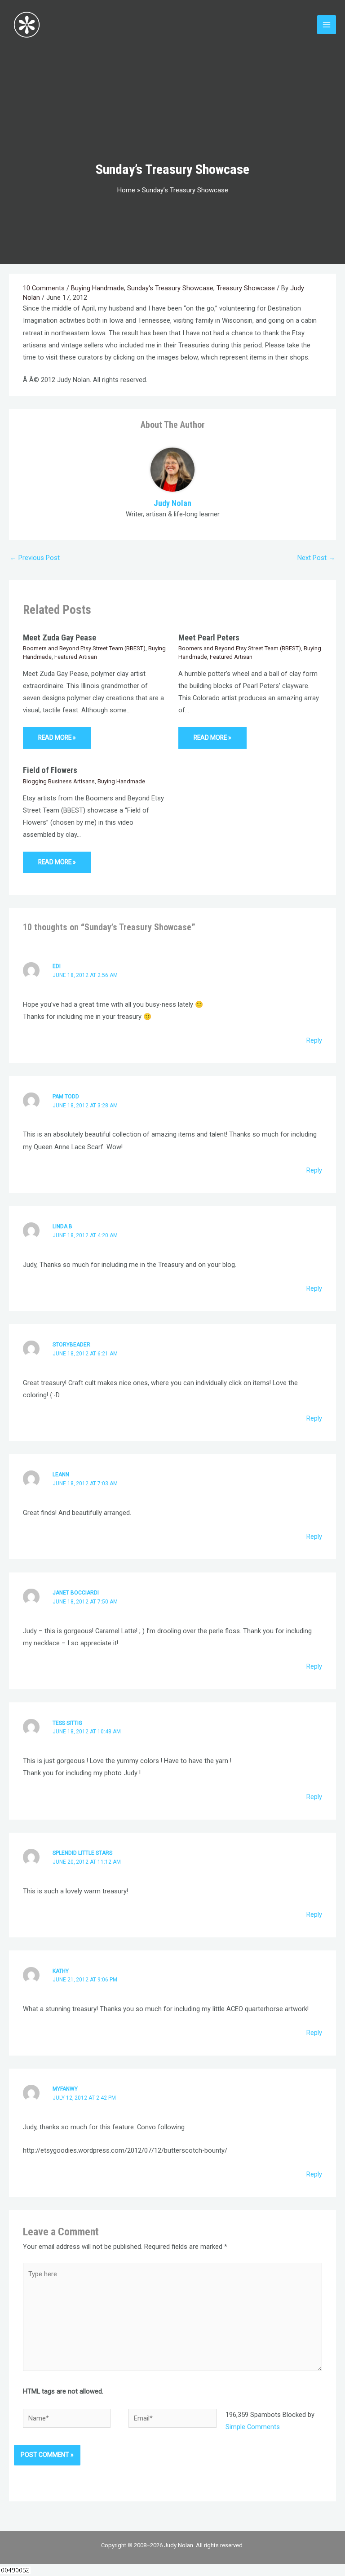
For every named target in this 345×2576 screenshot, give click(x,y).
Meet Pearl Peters (209, 637)
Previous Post (35, 558)
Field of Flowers (50, 770)
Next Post (316, 558)
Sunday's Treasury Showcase (170, 288)
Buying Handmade (97, 288)
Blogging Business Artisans (59, 781)
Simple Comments (253, 2427)
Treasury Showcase (246, 288)
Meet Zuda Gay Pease (60, 637)
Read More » (57, 737)
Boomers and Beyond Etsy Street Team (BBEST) (84, 648)
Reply (314, 1040)
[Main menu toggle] (327, 25)
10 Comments (44, 288)
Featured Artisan (76, 657)
